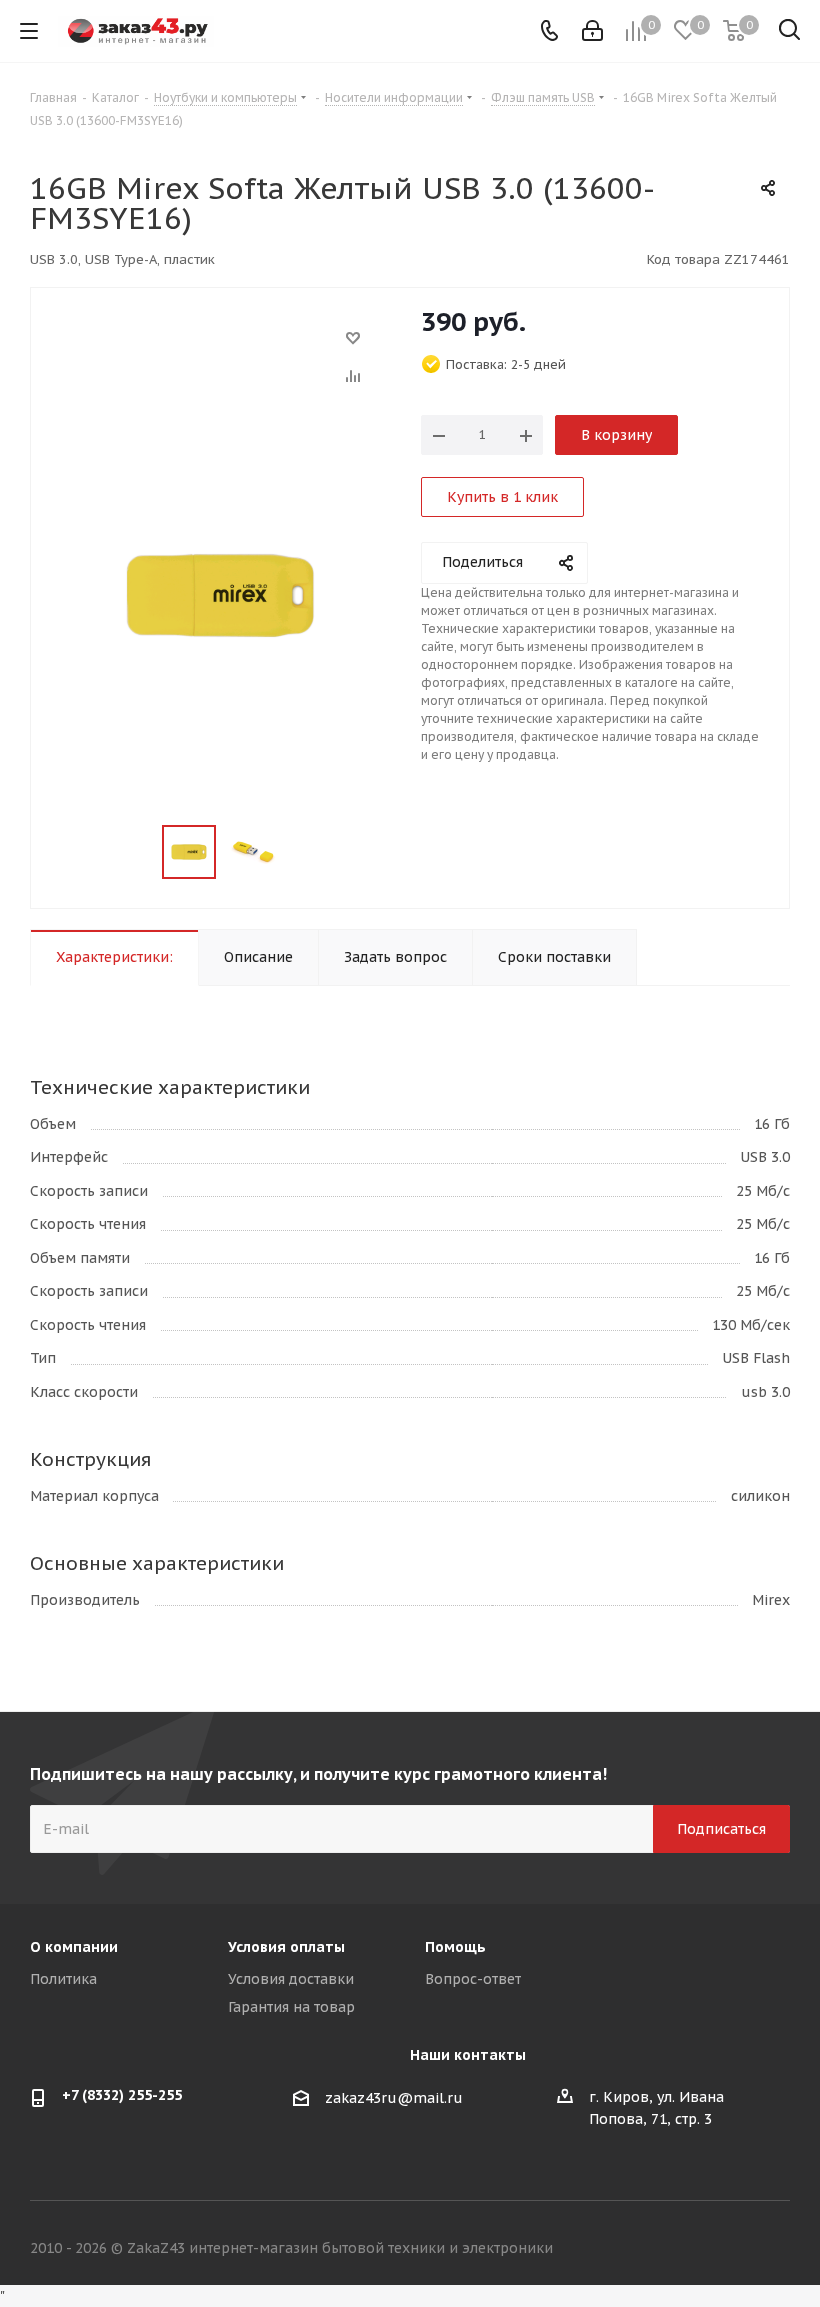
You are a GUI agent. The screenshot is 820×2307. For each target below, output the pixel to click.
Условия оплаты (286, 1947)
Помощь (455, 1947)
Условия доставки (291, 1979)
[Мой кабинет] (592, 31)
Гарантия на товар (291, 2007)
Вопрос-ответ (473, 1979)
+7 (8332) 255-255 (122, 2095)
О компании (74, 1947)
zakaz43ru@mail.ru (394, 2098)
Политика (63, 1979)
